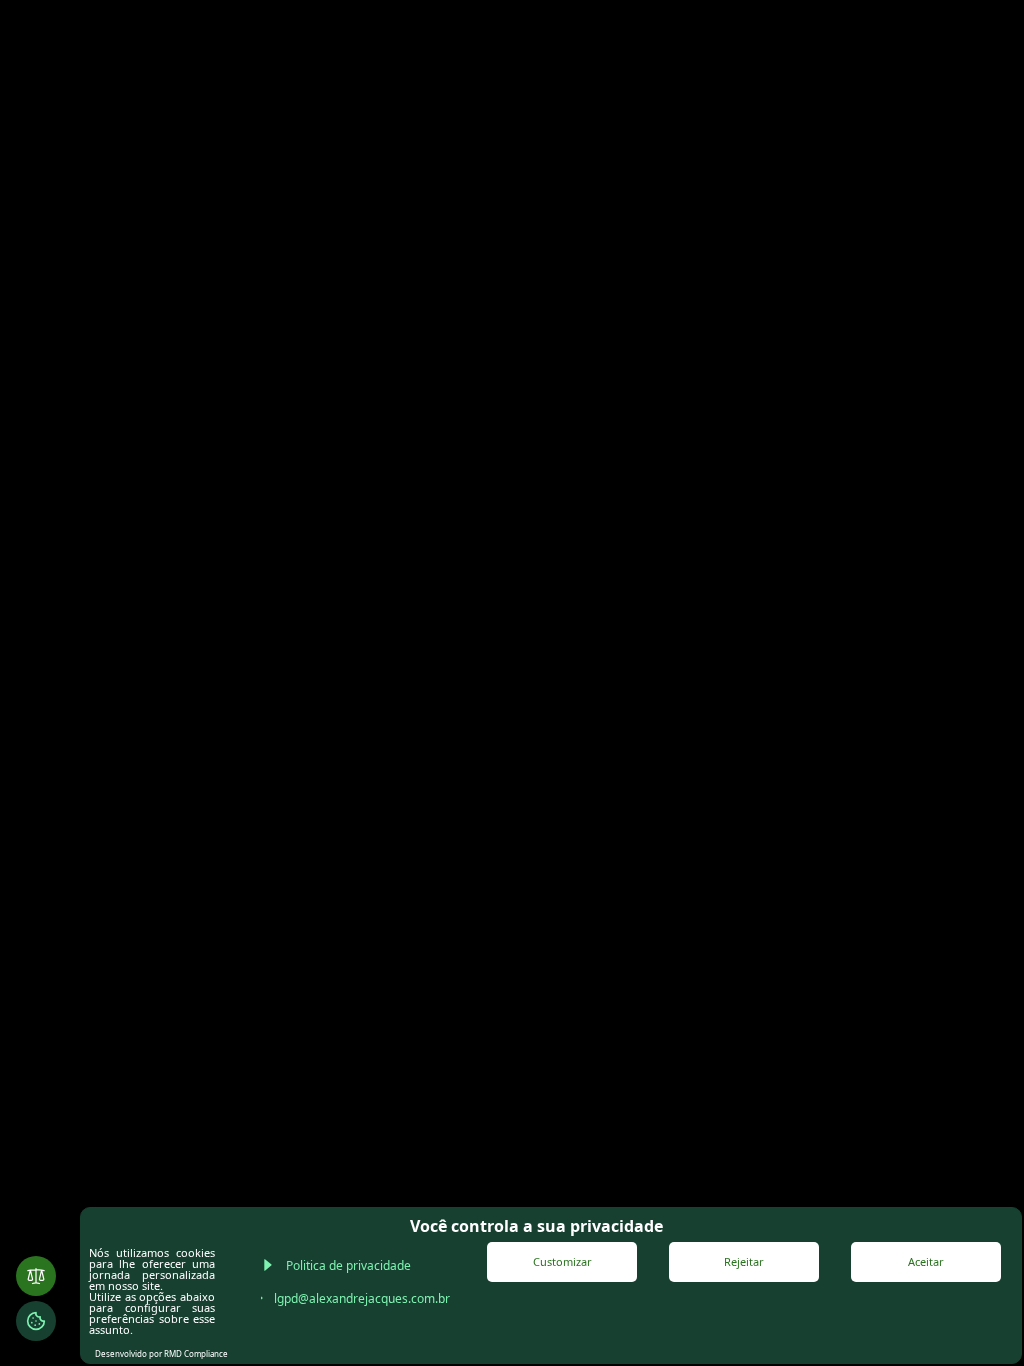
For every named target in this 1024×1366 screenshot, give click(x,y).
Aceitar (926, 1261)
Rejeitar (744, 1261)
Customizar (562, 1261)
